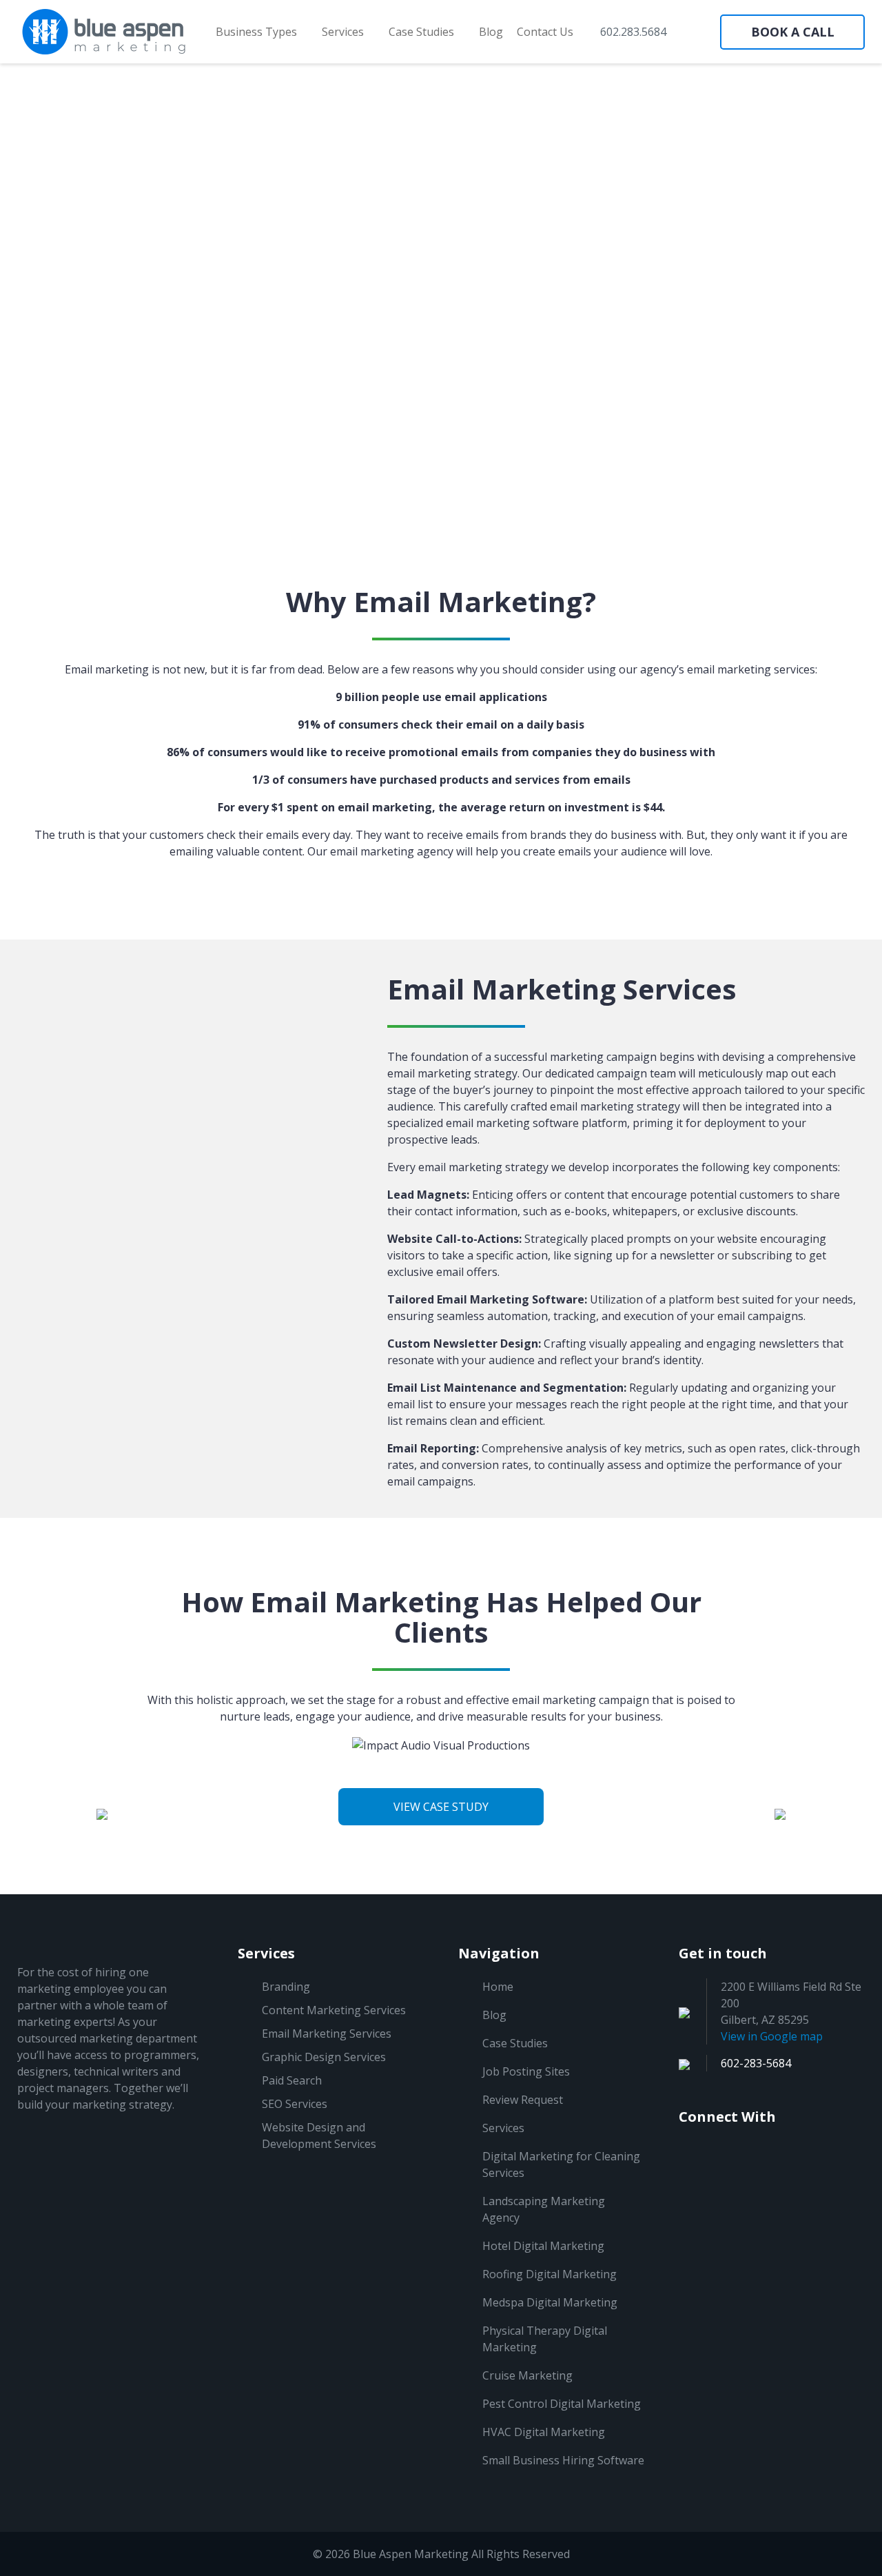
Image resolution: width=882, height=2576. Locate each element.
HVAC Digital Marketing (544, 2432)
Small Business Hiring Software (563, 2460)
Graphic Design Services (324, 2057)
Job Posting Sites (526, 2071)
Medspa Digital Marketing (550, 2302)
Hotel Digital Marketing (543, 2246)
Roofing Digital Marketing (550, 2274)
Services (344, 32)
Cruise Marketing (527, 2375)
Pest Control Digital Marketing (562, 2404)
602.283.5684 (632, 32)
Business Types (258, 32)
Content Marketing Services (334, 2010)
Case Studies (423, 32)
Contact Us (545, 32)
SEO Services (295, 2104)
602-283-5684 (756, 2063)
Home (498, 1987)
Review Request (523, 2100)
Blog (491, 32)
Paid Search (292, 2080)
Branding (286, 1987)
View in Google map (772, 2036)
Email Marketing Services (327, 2034)
